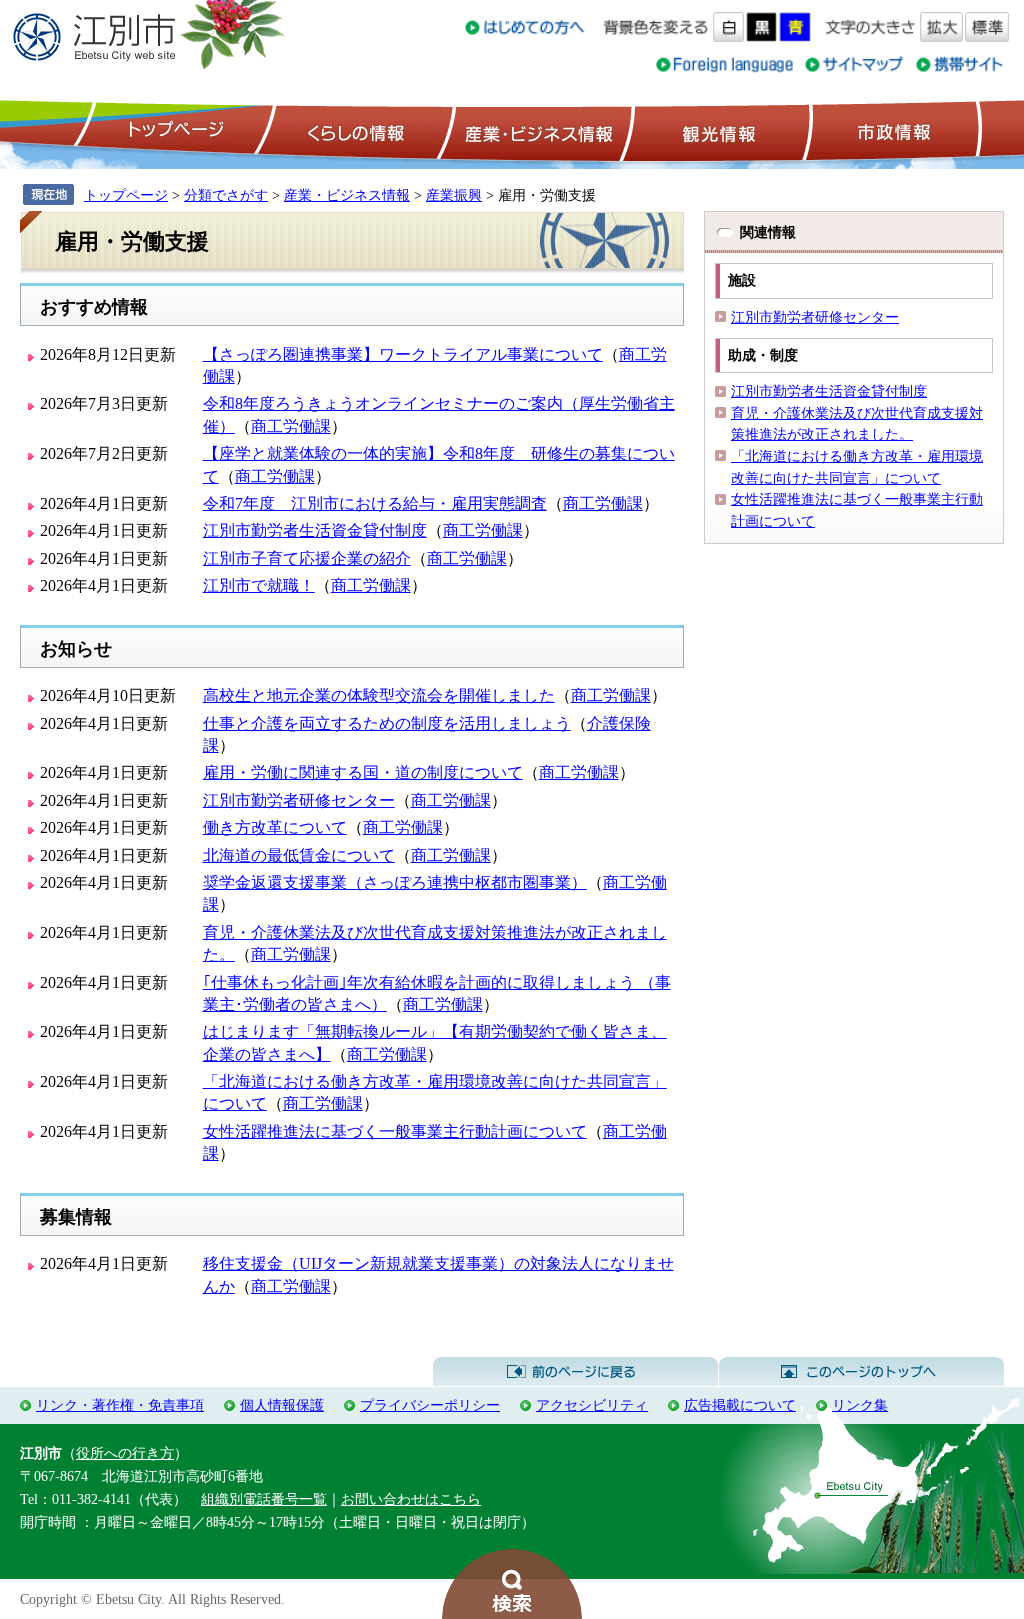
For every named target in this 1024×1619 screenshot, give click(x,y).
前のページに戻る (575, 1372)
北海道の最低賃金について (299, 855)
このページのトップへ (861, 1372)
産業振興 (454, 195)
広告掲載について (740, 1405)
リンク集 (860, 1405)
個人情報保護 (282, 1405)
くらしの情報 (354, 131)
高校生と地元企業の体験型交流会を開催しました (379, 695)
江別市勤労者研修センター (299, 800)
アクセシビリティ (592, 1405)
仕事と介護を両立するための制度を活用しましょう (387, 723)
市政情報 (892, 131)
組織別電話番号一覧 (264, 1499)
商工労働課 (291, 426)
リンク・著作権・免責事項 (120, 1405)
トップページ (173, 131)
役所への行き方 (125, 1453)
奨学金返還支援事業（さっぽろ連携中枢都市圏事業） (395, 882)
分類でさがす (226, 195)
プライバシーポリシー (430, 1405)
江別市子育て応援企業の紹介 (307, 558)
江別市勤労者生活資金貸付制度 (315, 530)
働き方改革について (275, 827)
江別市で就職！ (259, 585)
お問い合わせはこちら (411, 1499)
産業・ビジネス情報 (535, 131)
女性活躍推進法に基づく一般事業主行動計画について (395, 1131)
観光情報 (716, 131)
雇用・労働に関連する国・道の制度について (363, 772)
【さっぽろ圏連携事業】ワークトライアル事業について (403, 354)
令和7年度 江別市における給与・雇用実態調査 (375, 503)
